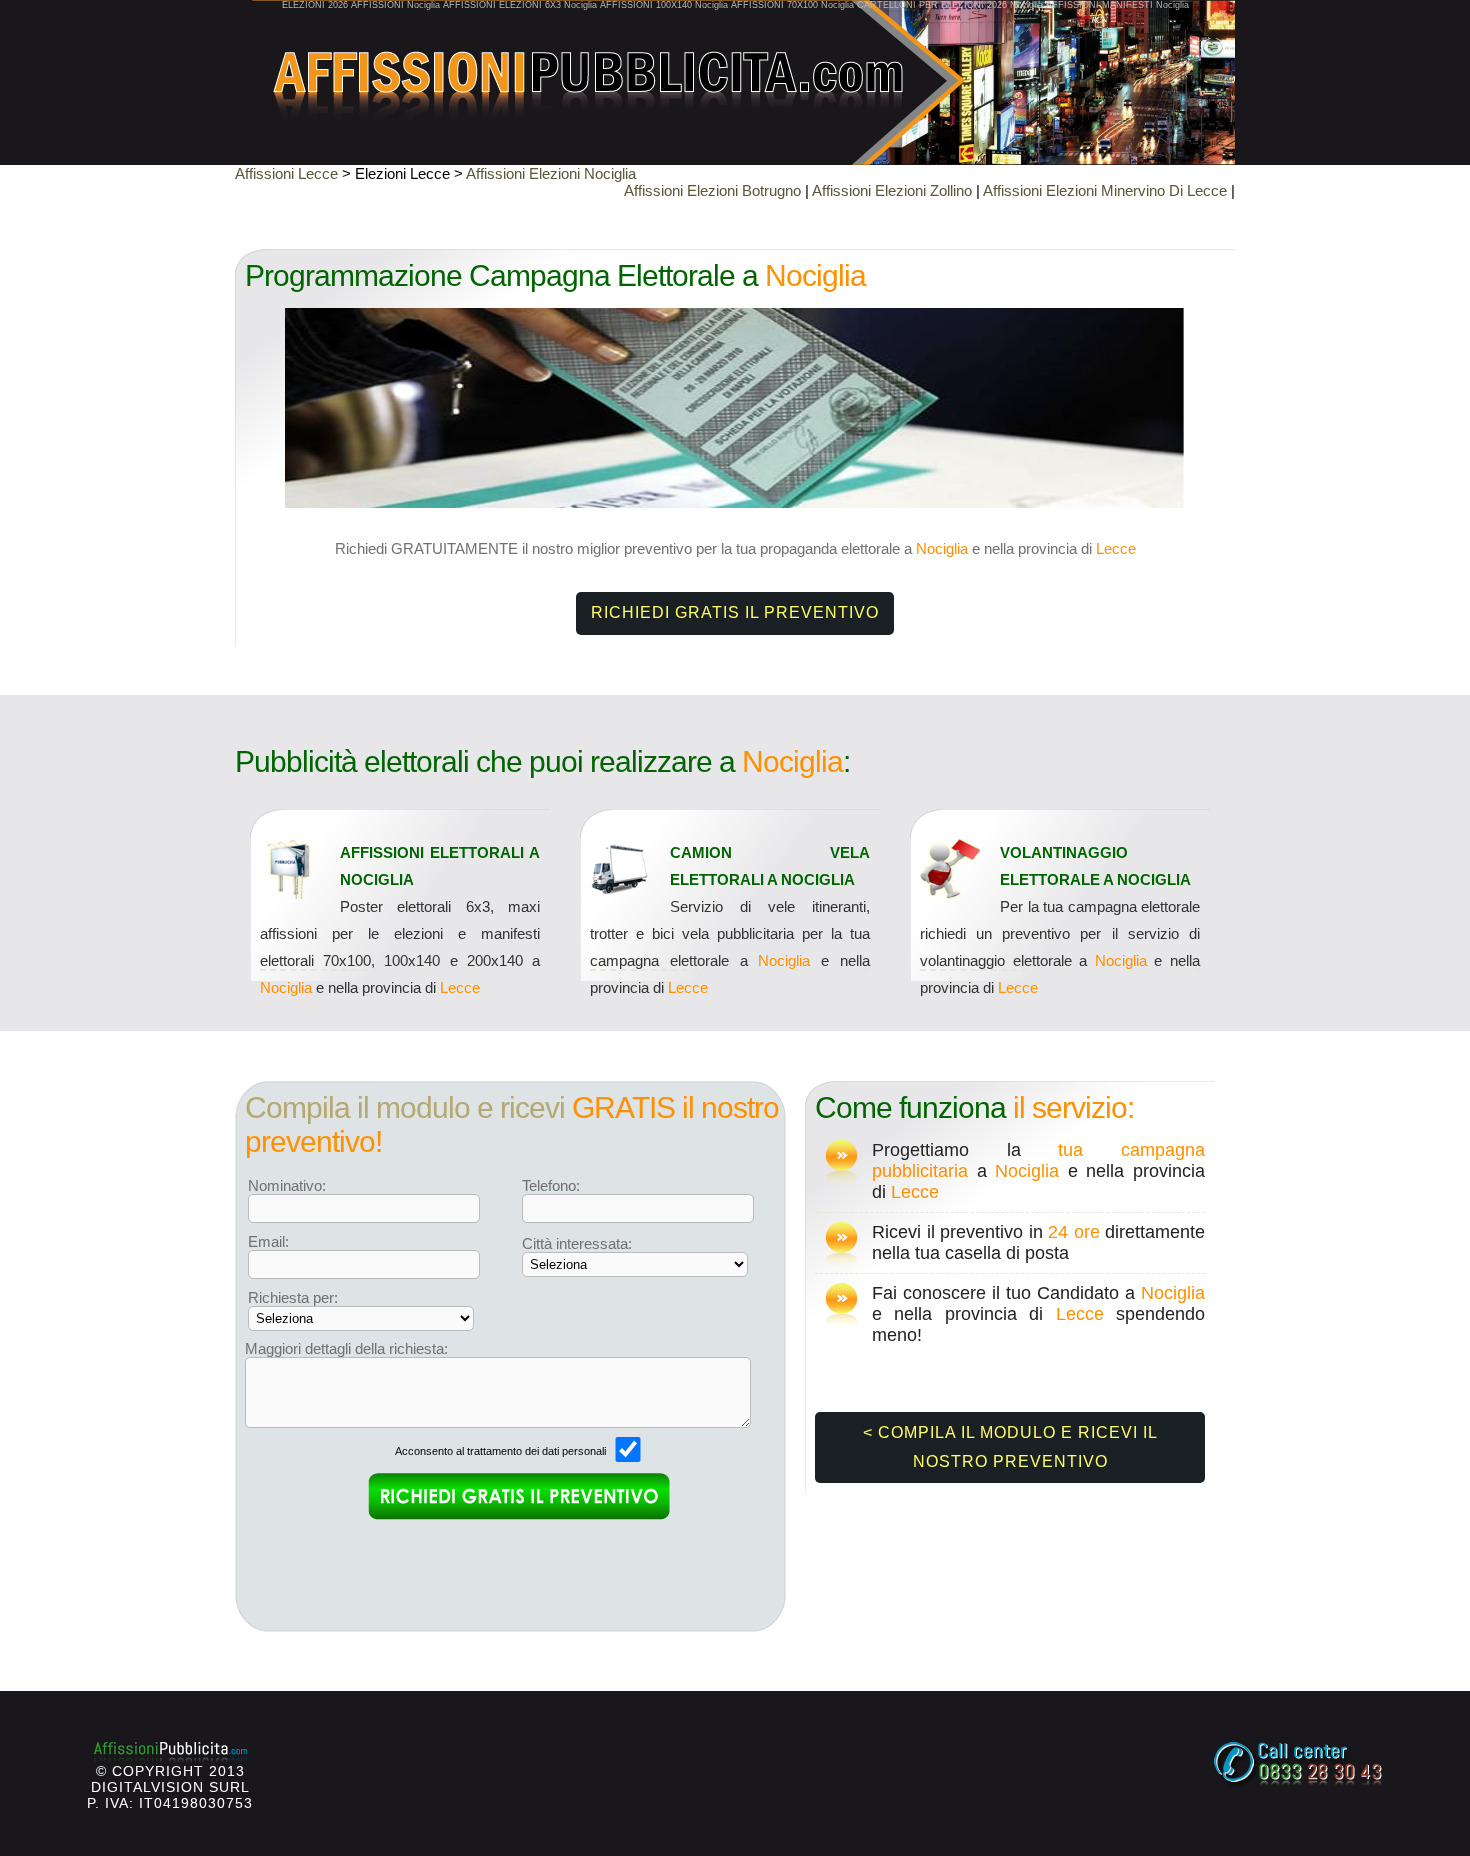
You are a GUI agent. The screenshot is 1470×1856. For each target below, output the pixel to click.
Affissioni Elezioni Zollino (892, 190)
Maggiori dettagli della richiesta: (346, 1348)
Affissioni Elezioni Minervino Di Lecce (1105, 190)
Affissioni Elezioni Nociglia (551, 173)
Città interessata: (577, 1243)
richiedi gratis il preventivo (735, 612)
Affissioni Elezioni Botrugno (712, 190)
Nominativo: (287, 1185)
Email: (268, 1241)
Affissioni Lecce (286, 173)
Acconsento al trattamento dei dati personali (502, 1451)
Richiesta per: (293, 1297)
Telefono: (551, 1185)
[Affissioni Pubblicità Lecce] (735, 70)
